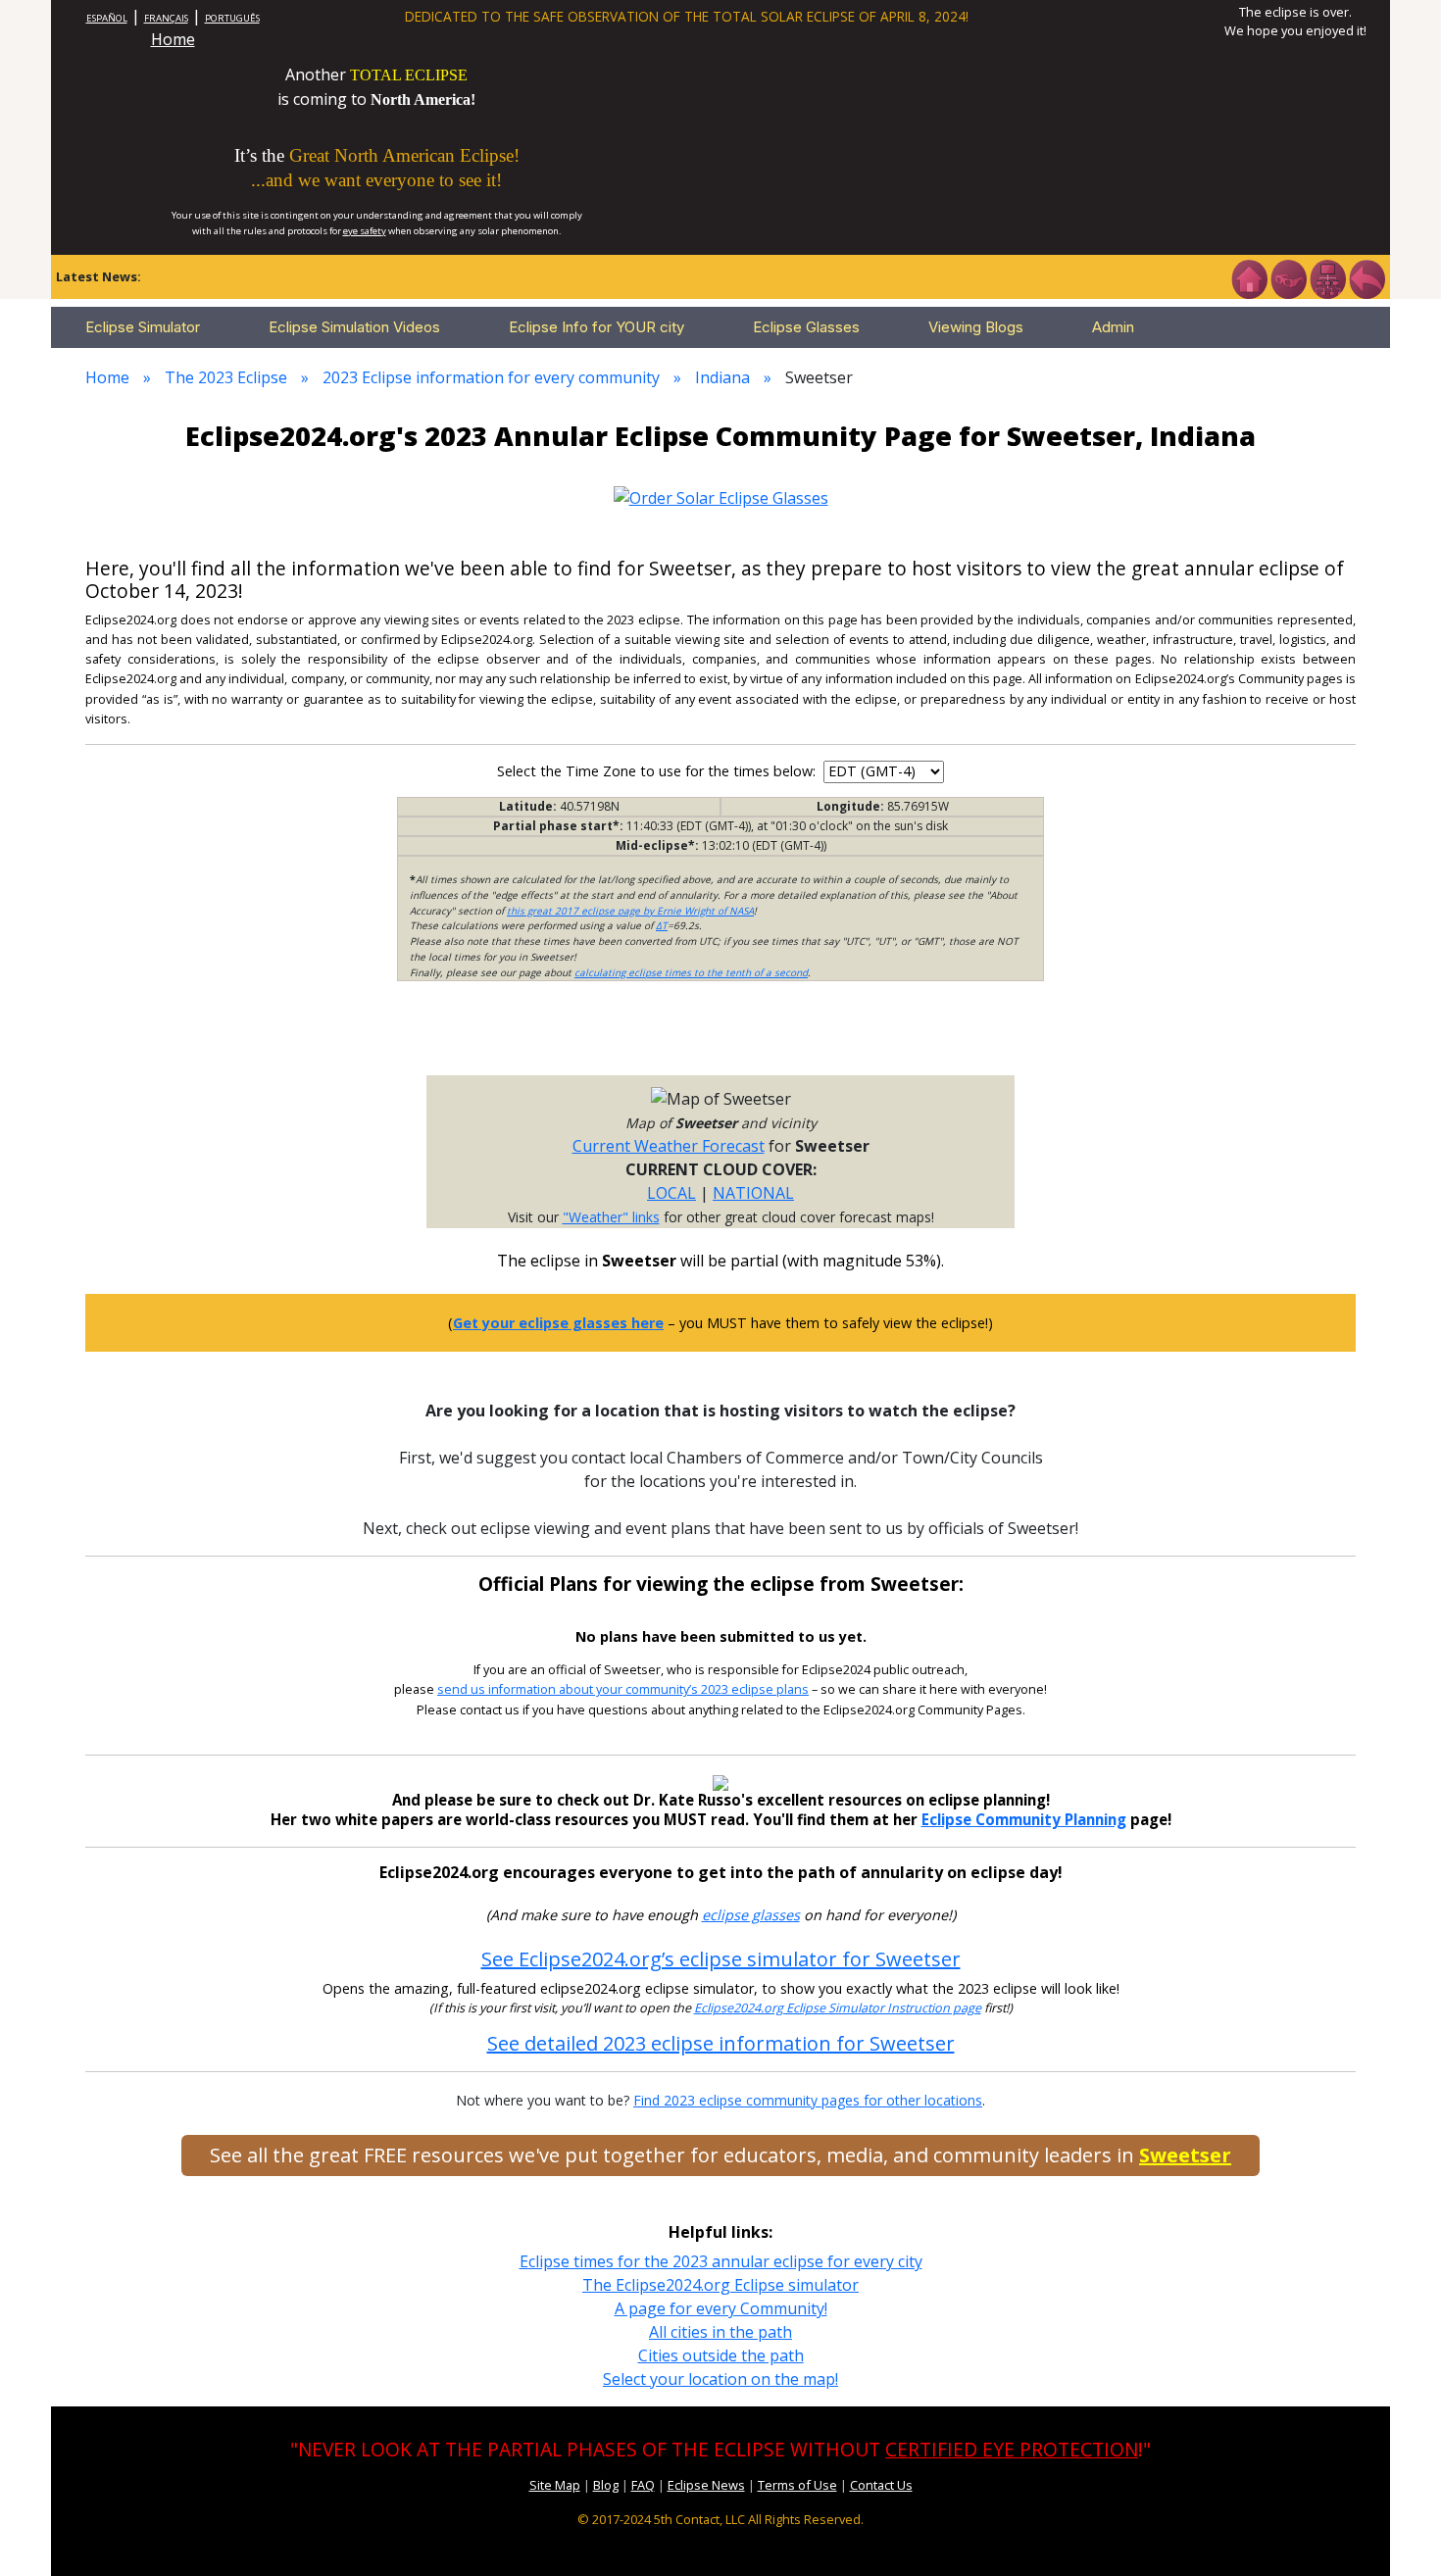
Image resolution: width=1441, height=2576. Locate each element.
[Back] (1366, 277)
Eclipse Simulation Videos (354, 327)
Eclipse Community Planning (1024, 1819)
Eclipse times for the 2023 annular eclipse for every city (721, 2261)
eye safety (365, 231)
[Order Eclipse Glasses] (1288, 277)
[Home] (1249, 277)
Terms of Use (797, 2485)
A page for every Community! (721, 2308)
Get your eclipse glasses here (558, 1323)
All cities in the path (720, 2332)
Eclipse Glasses (806, 327)
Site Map (555, 2485)
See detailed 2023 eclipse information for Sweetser (721, 2043)
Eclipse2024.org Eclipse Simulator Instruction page (838, 2008)
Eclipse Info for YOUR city (596, 327)
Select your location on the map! (720, 2379)
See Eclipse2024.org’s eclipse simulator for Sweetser (721, 1959)
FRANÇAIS (166, 18)
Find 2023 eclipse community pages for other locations (808, 2100)
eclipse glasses (751, 1915)
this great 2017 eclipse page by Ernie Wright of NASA (630, 911)
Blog (606, 2485)
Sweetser (1185, 2155)
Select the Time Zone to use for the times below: (658, 771)
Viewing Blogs (976, 327)
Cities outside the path (721, 2355)
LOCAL (671, 1193)
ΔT (662, 925)
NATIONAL (753, 1193)
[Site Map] (1327, 277)
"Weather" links (611, 1217)
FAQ (643, 2485)
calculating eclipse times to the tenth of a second (691, 972)
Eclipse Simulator (143, 327)
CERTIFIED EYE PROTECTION (1012, 2449)
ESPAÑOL (107, 18)
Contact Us (881, 2485)
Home (173, 39)
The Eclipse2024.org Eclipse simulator (720, 2285)
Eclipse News (706, 2485)
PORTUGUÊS (232, 18)
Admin (1113, 327)
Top (1398, 2531)
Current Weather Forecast (669, 1146)
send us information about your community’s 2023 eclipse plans (623, 1689)
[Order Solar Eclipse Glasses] (721, 496)
